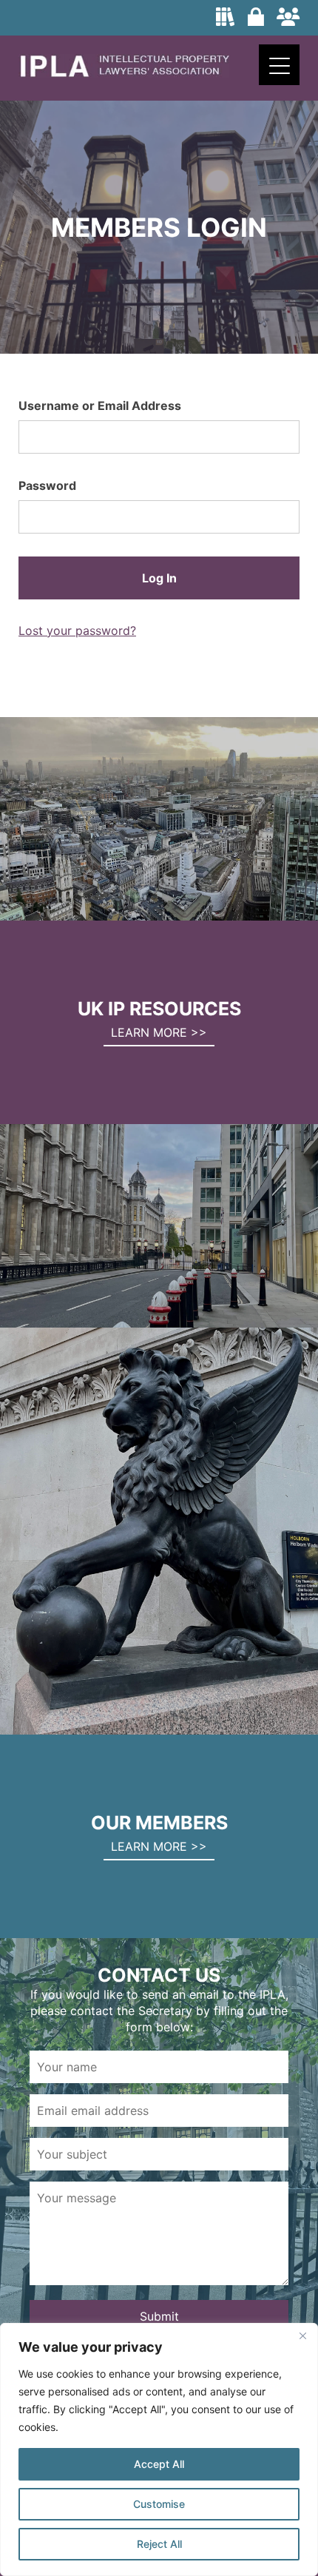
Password (47, 485)
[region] (159, 2449)
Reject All (159, 2544)
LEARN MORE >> (159, 1032)
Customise (159, 2504)
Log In (159, 578)
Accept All (159, 2464)
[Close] (302, 2335)
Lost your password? (77, 630)
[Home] (124, 73)
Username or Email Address (100, 406)
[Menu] (279, 65)
